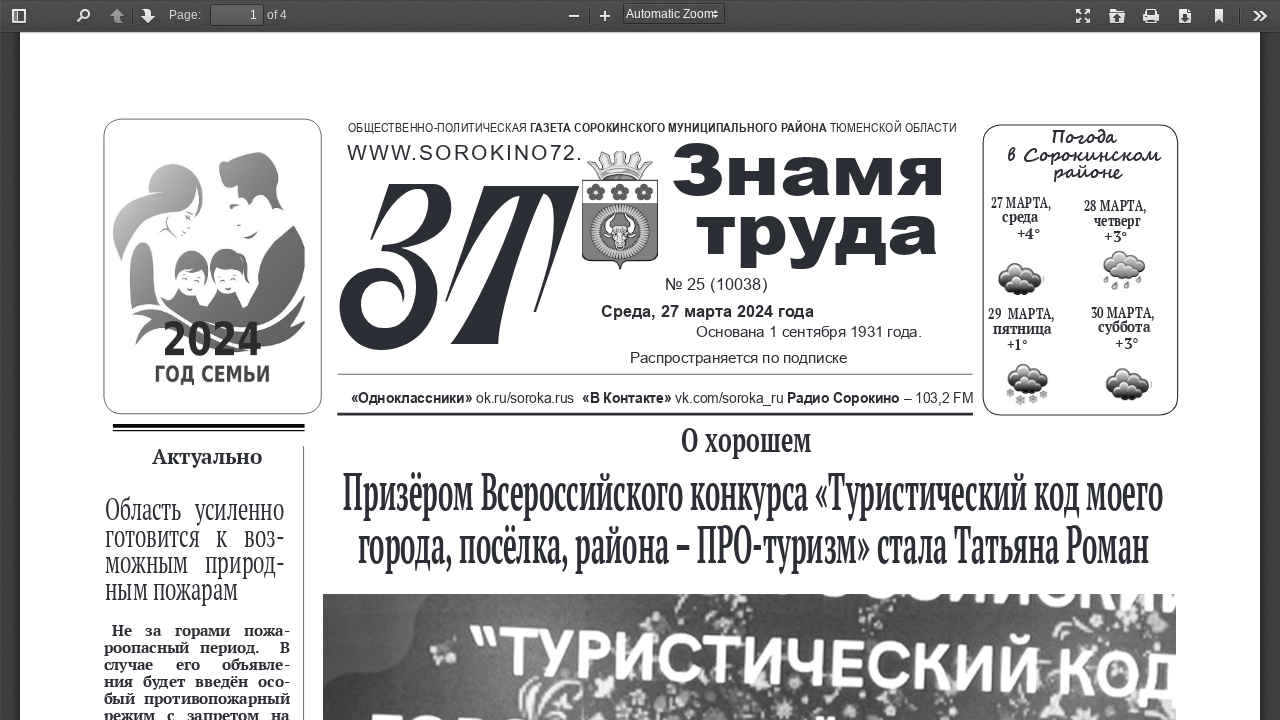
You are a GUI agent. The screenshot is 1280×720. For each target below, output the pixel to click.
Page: (185, 15)
